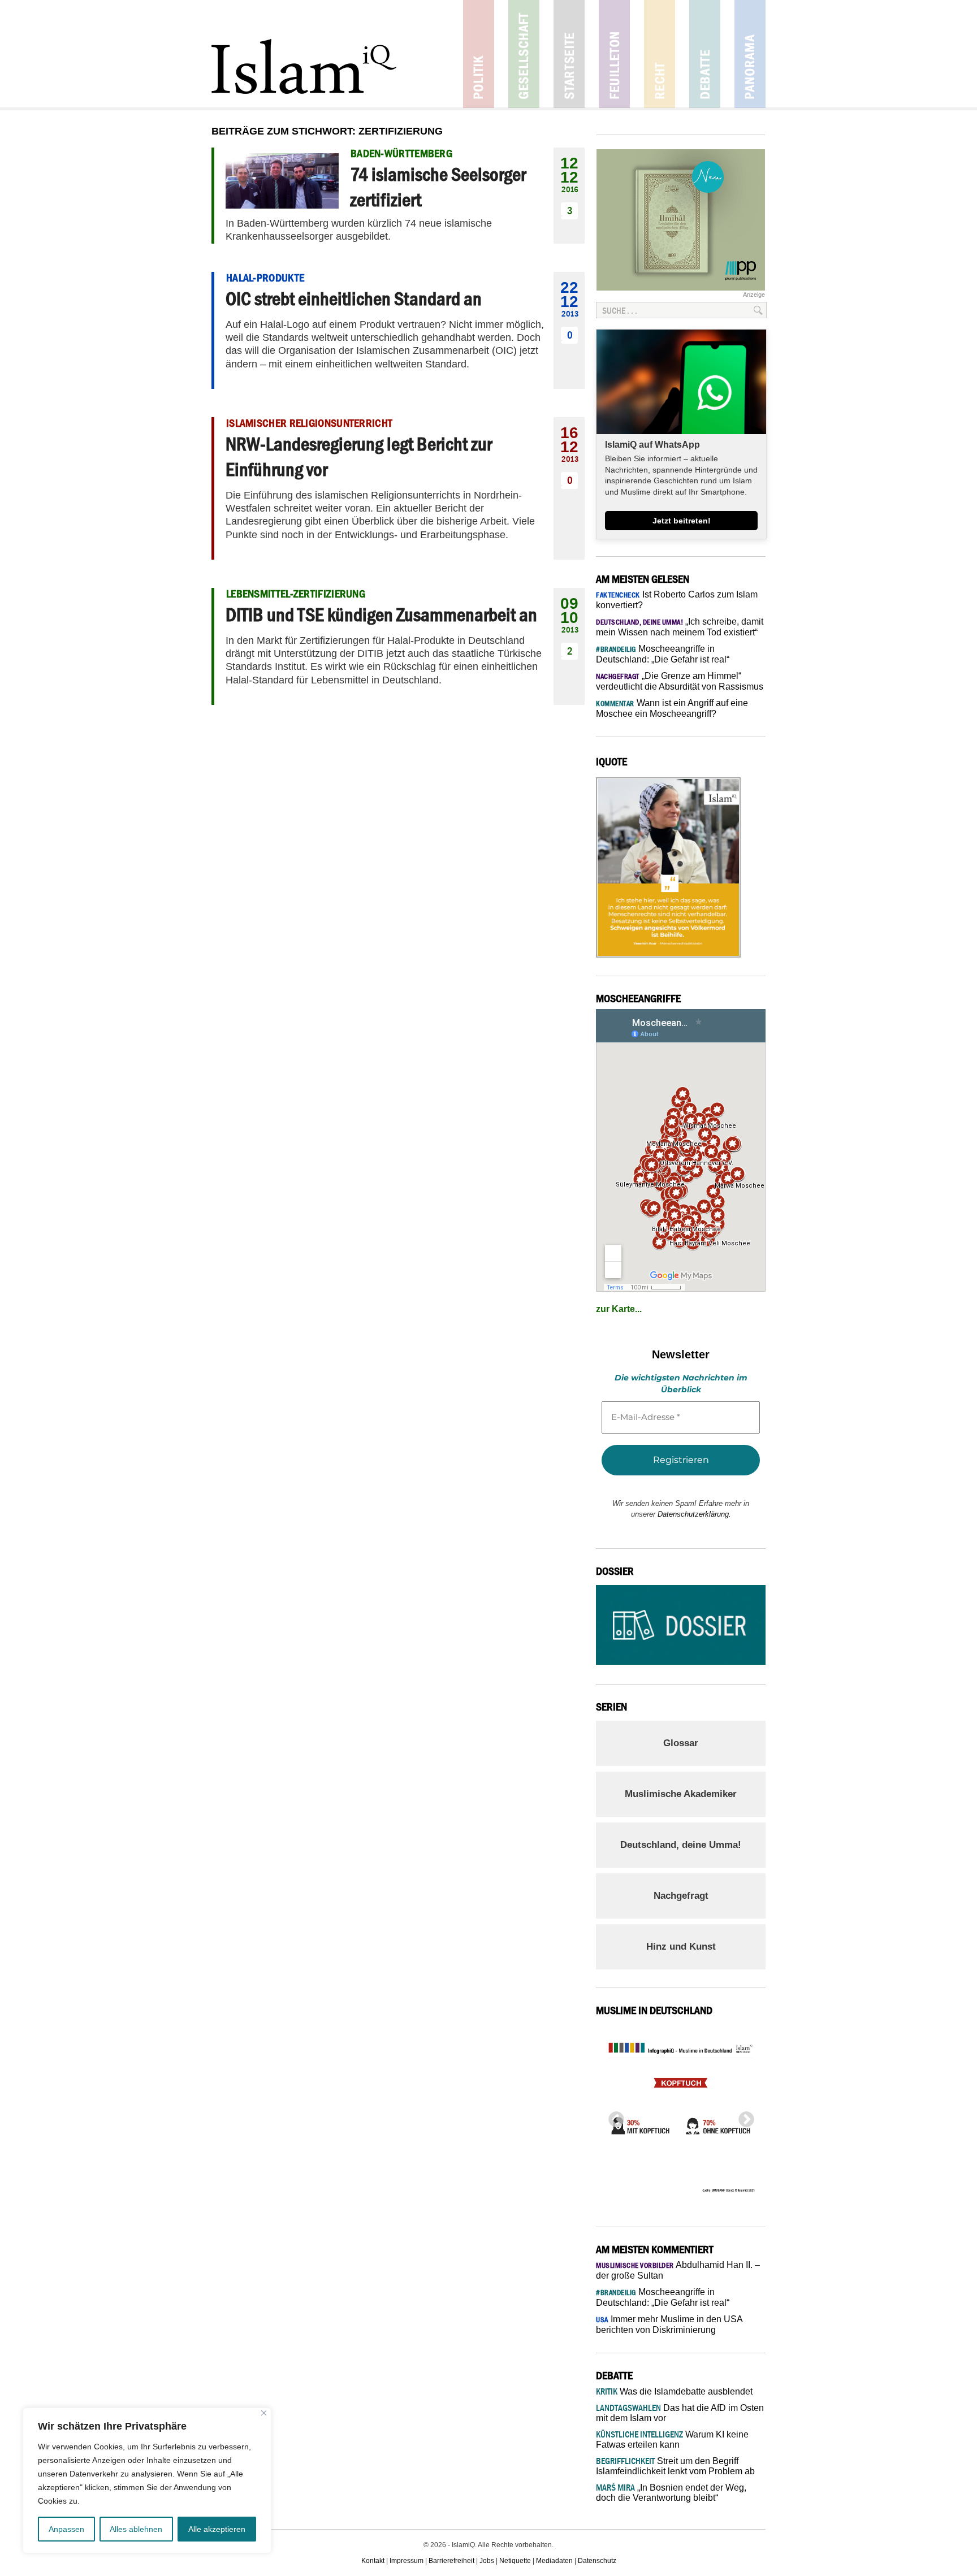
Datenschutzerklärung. (694, 1514)
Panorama (750, 54)
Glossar (681, 1743)
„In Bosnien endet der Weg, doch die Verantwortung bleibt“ (671, 2493)
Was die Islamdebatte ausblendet (674, 2391)
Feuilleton (614, 54)
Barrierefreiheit (451, 2561)
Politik (479, 54)
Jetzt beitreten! (682, 521)
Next (743, 2116)
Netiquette (515, 2561)
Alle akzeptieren (217, 2529)
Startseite (569, 54)
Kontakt (373, 2561)
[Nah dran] (264, 2413)
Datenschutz (597, 2561)
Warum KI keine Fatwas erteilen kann (672, 2439)
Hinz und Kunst (681, 1947)
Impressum (407, 2561)
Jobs (487, 2561)
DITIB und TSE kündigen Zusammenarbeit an (381, 614)
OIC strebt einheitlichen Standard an (354, 298)
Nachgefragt (681, 1896)
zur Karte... (619, 1309)
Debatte (705, 54)
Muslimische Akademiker (681, 1794)
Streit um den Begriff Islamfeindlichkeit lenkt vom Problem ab (675, 2466)
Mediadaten (554, 2561)
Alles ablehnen (136, 2529)
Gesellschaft (524, 54)
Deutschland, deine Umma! (681, 1845)
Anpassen (66, 2529)
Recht (660, 54)
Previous (613, 2116)
